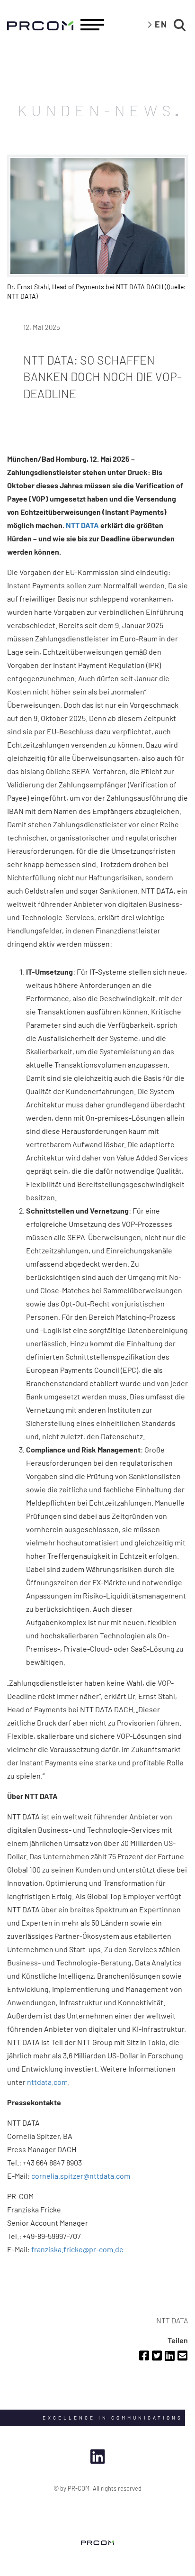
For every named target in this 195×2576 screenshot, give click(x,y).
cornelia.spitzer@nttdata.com (81, 2176)
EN (161, 24)
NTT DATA (82, 525)
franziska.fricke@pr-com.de (77, 2249)
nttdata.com (47, 2082)
